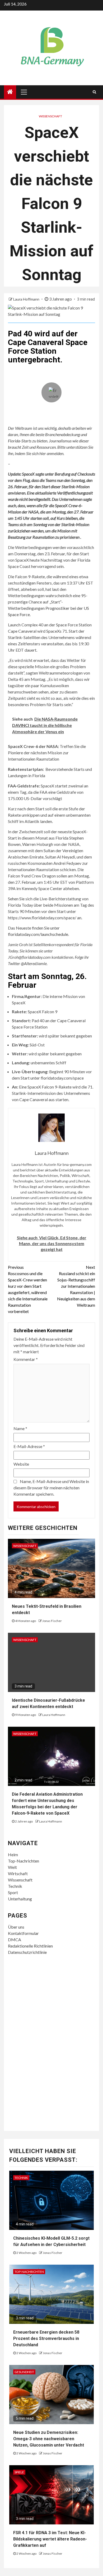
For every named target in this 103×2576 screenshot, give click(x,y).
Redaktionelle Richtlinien (30, 1946)
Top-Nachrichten (24, 1861)
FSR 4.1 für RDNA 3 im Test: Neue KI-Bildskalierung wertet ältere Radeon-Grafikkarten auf (50, 2539)
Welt (12, 1867)
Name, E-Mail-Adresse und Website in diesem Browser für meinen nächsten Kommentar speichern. (51, 1488)
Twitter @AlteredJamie (27, 963)
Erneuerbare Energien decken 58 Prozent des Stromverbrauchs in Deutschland (46, 2338)
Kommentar (26, 1359)
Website (21, 1464)
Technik (15, 1886)
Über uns (16, 1927)
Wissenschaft (50, 116)
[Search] (94, 92)
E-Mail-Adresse (29, 1446)
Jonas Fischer (52, 1621)
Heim (13, 1854)
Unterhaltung (20, 1899)
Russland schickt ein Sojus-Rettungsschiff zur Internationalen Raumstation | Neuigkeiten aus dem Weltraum (76, 1286)
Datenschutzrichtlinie (27, 1952)
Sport (13, 1892)
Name (20, 1428)
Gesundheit (24, 2372)
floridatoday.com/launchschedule (38, 934)
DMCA (15, 1940)
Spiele (19, 2472)
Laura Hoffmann (27, 299)
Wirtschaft (18, 1873)
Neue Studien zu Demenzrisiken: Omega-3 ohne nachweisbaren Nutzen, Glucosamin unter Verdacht (49, 2439)
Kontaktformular (23, 1933)
